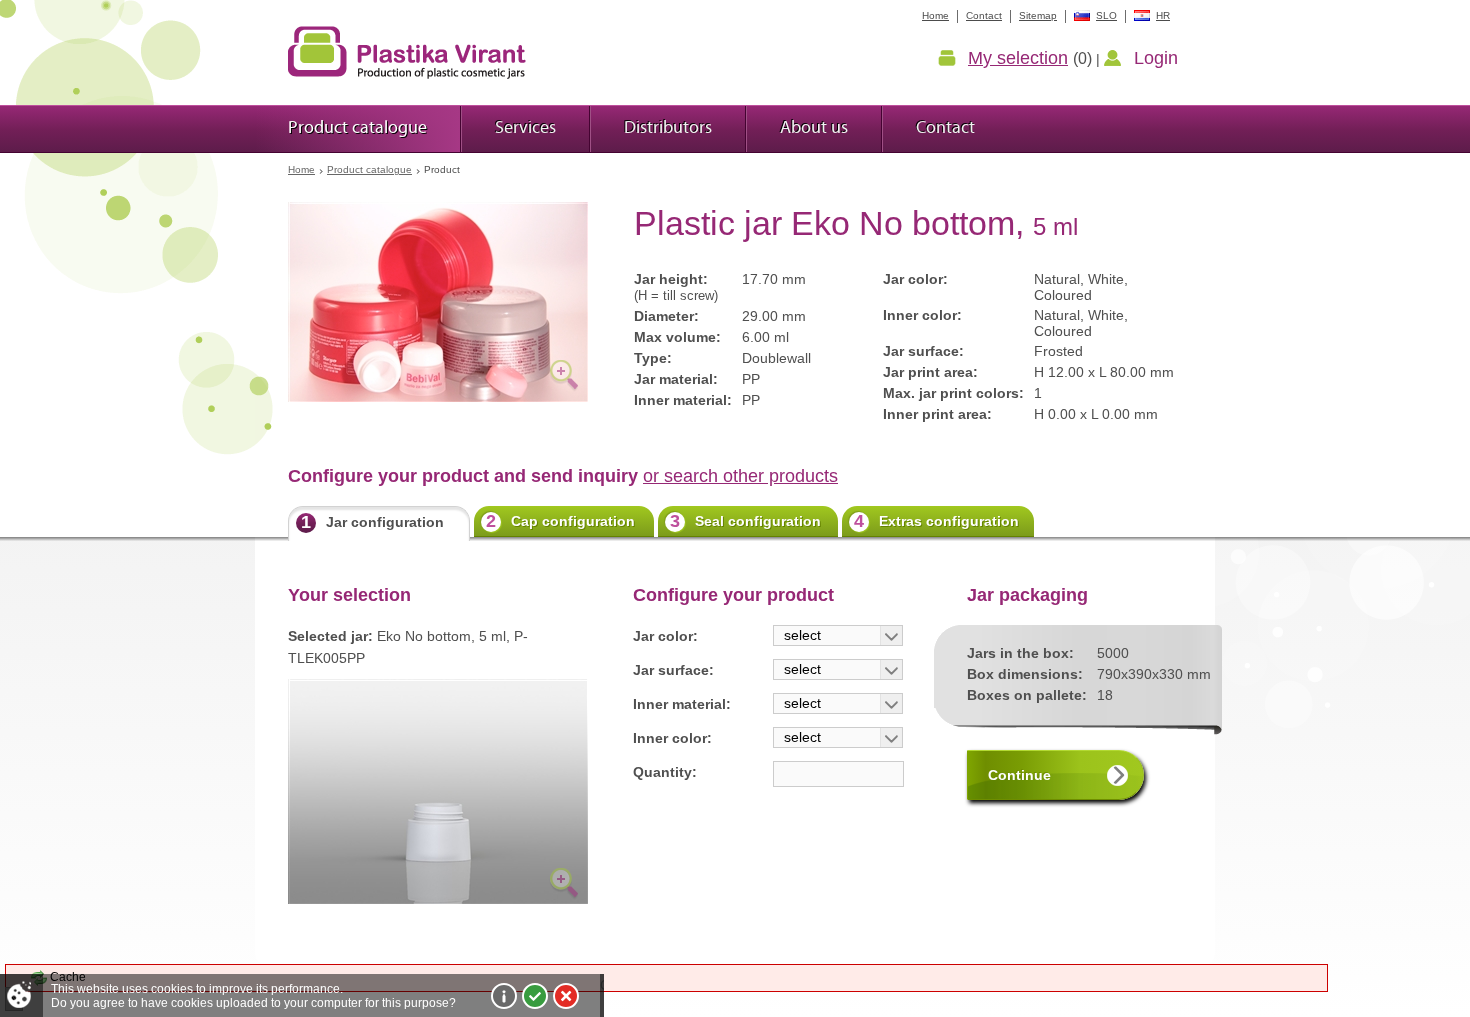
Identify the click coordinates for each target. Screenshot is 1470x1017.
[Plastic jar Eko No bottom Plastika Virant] (438, 302)
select (802, 635)
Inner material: (682, 704)
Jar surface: (673, 670)
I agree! (535, 996)
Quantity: (665, 772)
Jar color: (665, 636)
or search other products (740, 476)
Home (301, 169)
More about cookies (504, 996)
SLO (1106, 15)
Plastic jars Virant (407, 52)
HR (1163, 15)
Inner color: (672, 738)
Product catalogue (369, 169)
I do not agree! (566, 996)
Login (1156, 58)
